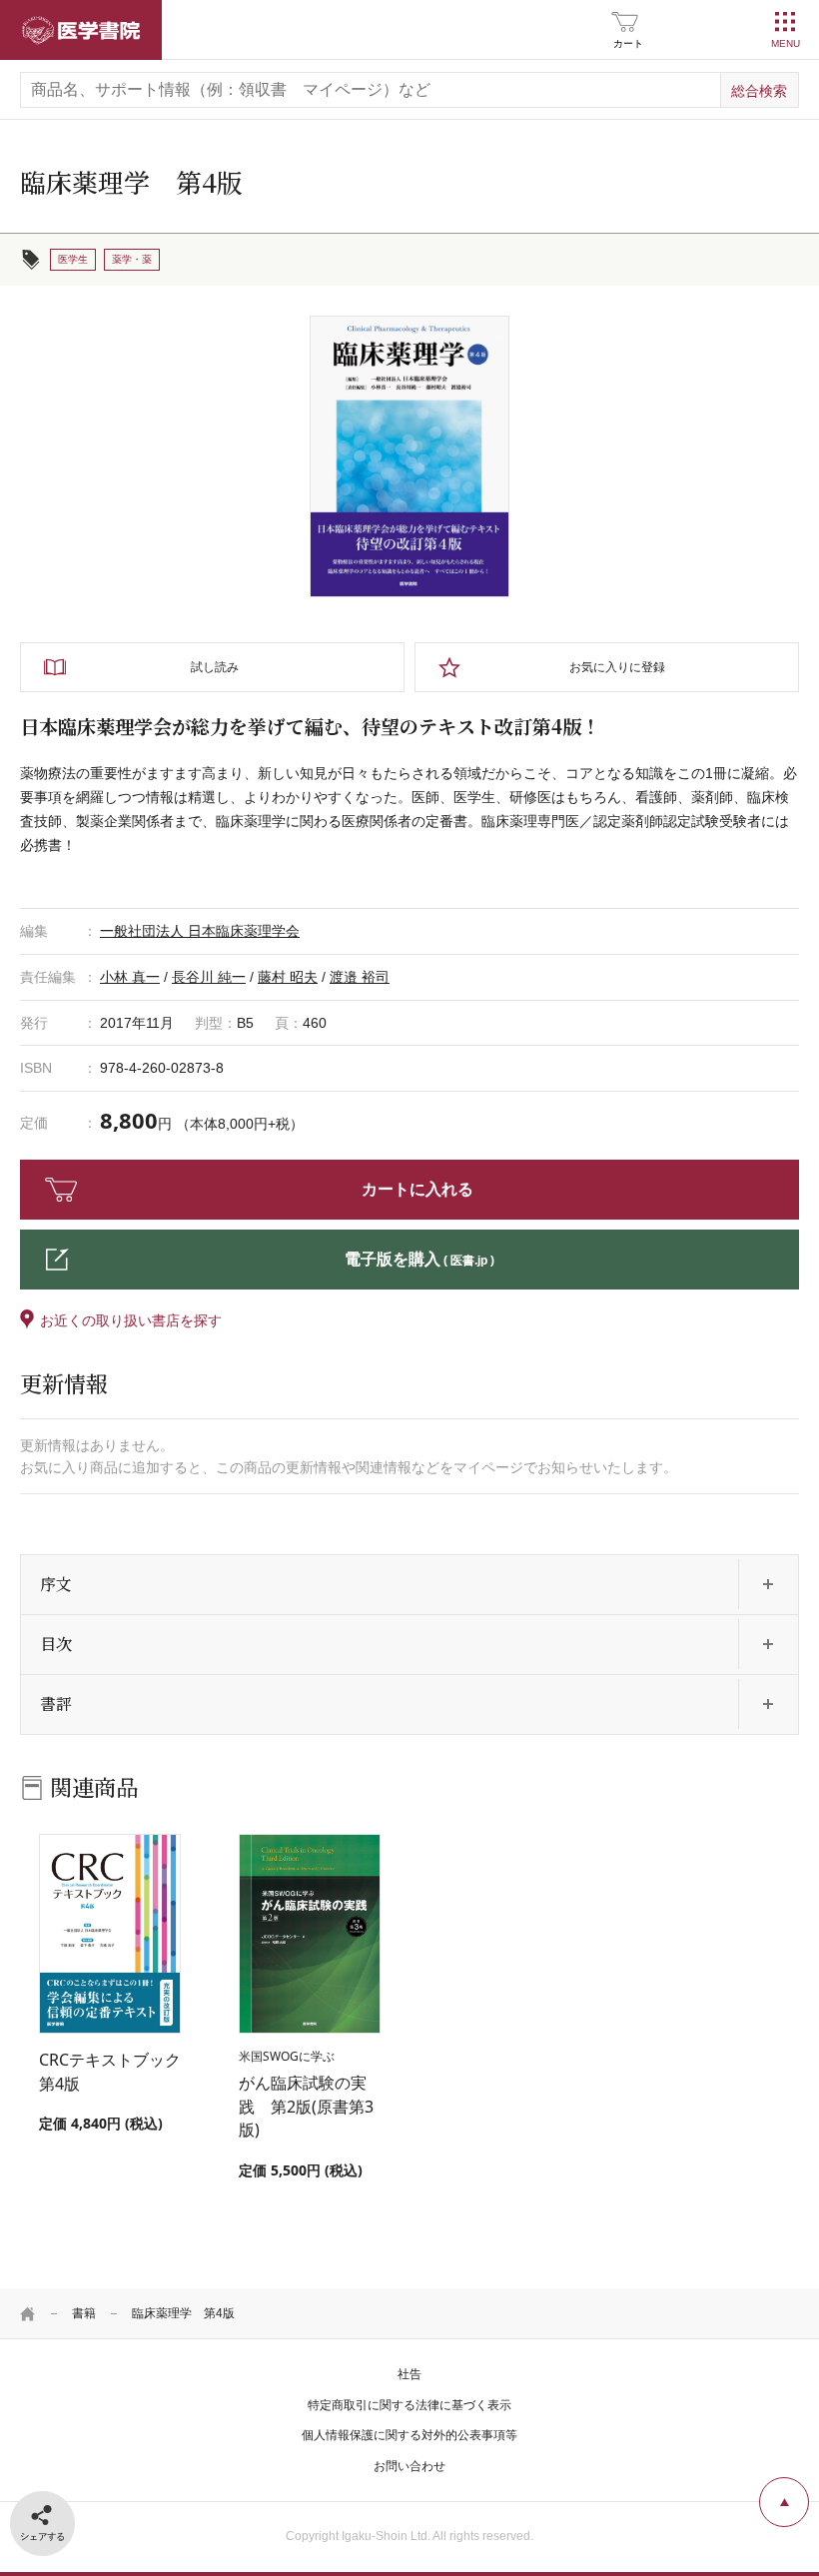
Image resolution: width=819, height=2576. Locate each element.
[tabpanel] (409, 456)
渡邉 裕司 (360, 977)
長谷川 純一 (209, 977)
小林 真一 (130, 977)
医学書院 (81, 30)
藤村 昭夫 (288, 977)
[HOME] (28, 2313)
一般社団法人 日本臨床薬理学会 (200, 931)
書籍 (84, 2313)
